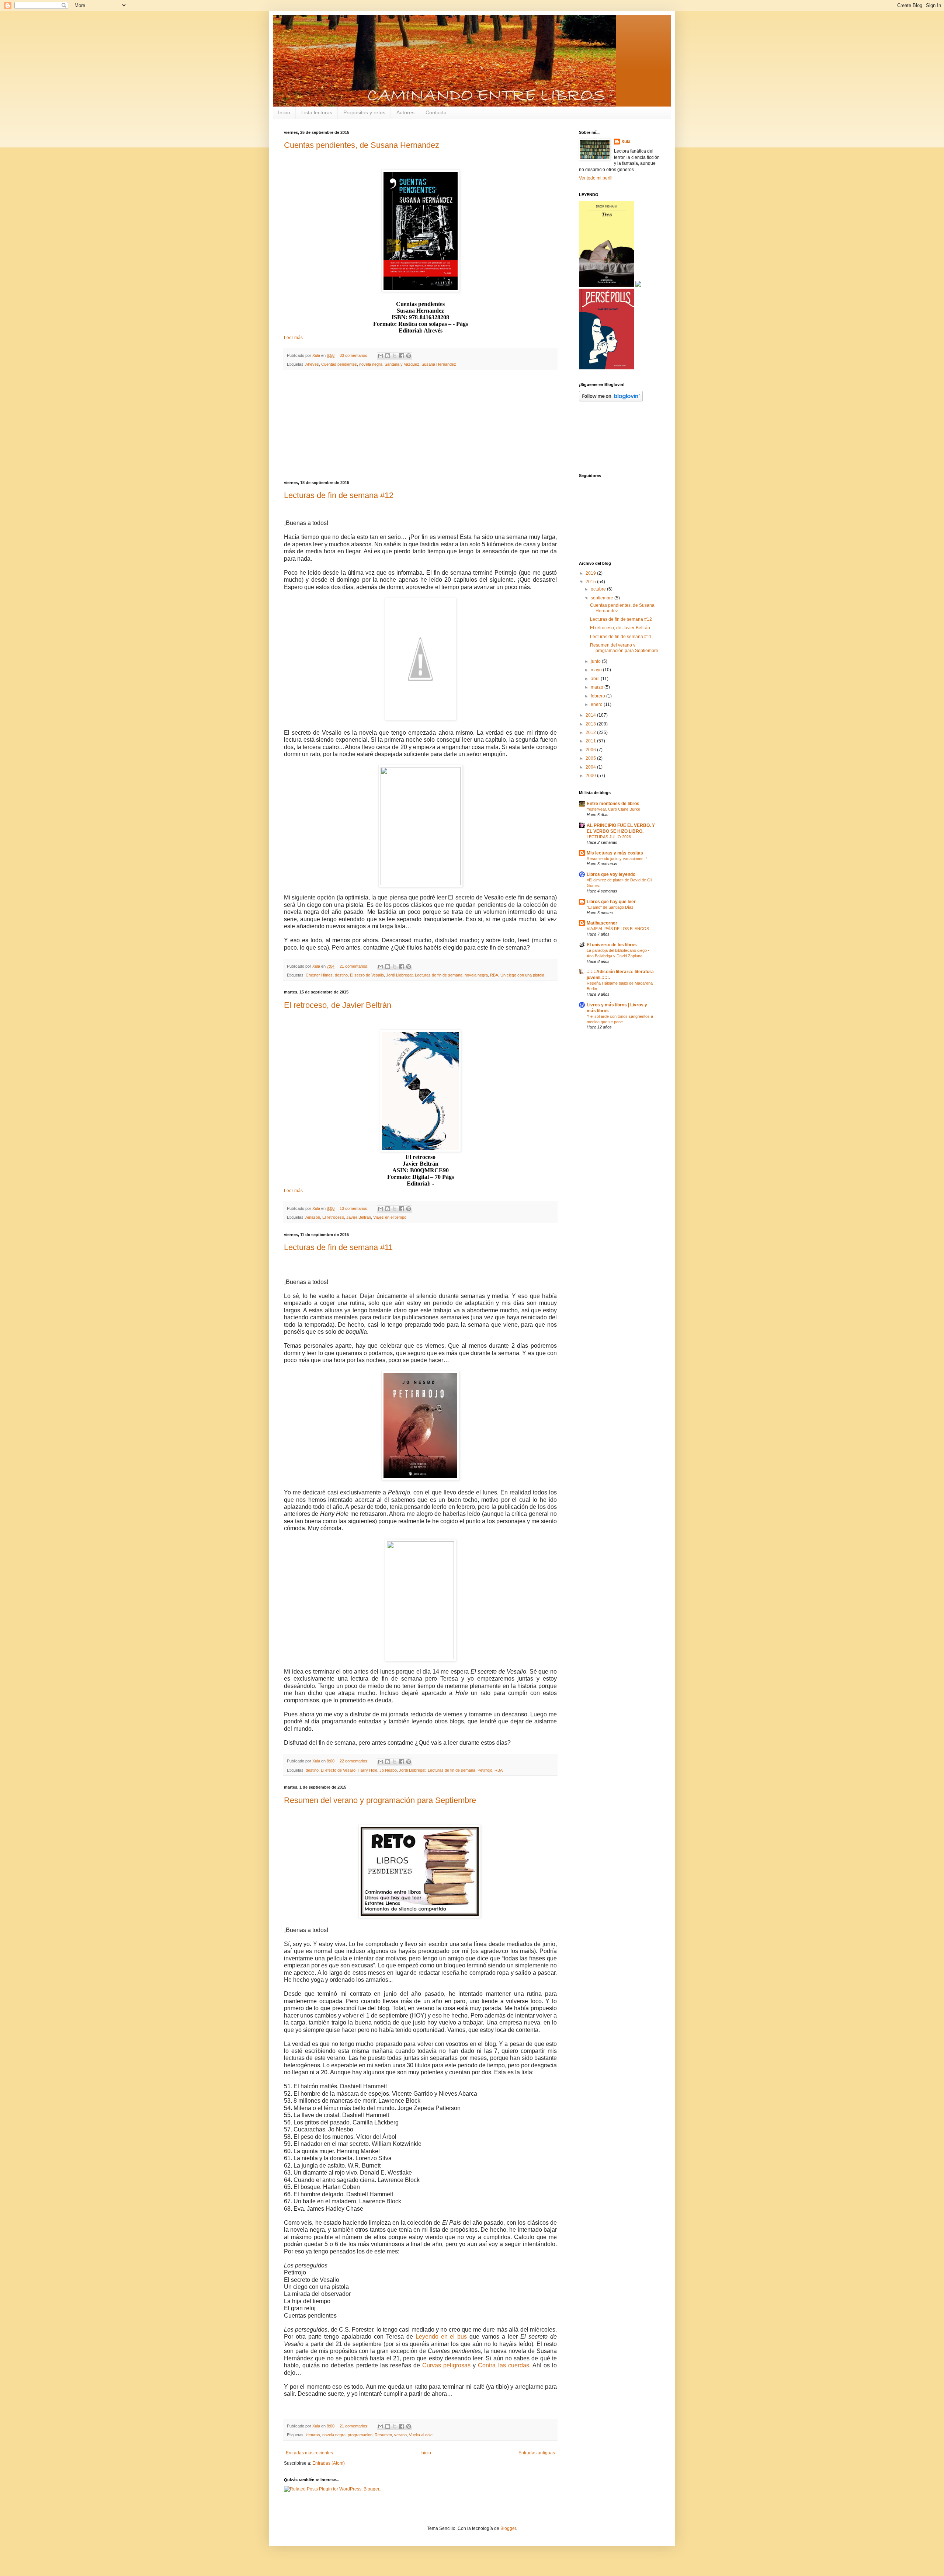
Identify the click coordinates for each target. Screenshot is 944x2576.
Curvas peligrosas (446, 2365)
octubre (599, 589)
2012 (591, 732)
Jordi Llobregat (399, 975)
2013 (591, 724)
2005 (591, 758)
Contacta (436, 112)
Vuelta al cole (421, 2435)
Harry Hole (367, 1770)
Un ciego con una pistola (522, 975)
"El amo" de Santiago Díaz (610, 907)
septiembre (603, 598)
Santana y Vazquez (402, 364)
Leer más (293, 338)
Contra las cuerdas (503, 2365)
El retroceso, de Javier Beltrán (338, 1005)
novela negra (371, 364)
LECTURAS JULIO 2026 (609, 837)
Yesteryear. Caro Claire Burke (613, 809)
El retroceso (333, 1217)
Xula (626, 142)
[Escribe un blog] (388, 356)
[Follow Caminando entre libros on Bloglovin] (611, 400)
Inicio (284, 112)
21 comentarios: (355, 966)
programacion (360, 2435)
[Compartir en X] (395, 356)
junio (596, 661)
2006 (591, 750)
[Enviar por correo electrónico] (381, 356)
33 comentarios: (355, 355)
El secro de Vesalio (367, 975)
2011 (591, 741)
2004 (591, 767)
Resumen (383, 2435)
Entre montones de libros (613, 804)
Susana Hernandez (439, 364)
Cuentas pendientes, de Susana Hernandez (362, 145)
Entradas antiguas (537, 2453)
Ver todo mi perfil (596, 178)
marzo (598, 687)
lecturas (313, 2435)
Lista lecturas (317, 112)
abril (596, 679)
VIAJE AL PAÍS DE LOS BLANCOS (618, 929)
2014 (591, 715)
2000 (591, 776)
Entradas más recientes (309, 2453)
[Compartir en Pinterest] (409, 356)
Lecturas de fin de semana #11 (338, 1247)
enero (597, 704)
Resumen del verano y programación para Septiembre (380, 1800)
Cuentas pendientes (339, 364)
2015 (591, 582)
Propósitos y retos (364, 112)
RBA (494, 975)
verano (400, 2435)
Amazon (313, 1217)
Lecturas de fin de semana (439, 975)
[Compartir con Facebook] (402, 356)
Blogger (508, 2528)
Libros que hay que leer (611, 902)
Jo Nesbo (388, 1770)
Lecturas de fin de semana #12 (339, 495)
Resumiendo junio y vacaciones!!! (617, 859)
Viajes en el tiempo (390, 1217)
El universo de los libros (612, 945)
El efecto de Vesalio (338, 1770)
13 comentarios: (355, 1208)
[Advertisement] (420, 425)
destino (341, 975)
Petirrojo (485, 1770)
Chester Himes (319, 975)
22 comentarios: (355, 1761)
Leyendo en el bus (441, 2337)
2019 (591, 573)
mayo (597, 670)
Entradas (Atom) (329, 2463)
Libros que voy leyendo (611, 874)
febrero (598, 696)
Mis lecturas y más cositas (615, 853)
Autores (405, 112)
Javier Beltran (359, 1217)
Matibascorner (602, 923)
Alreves (312, 364)
